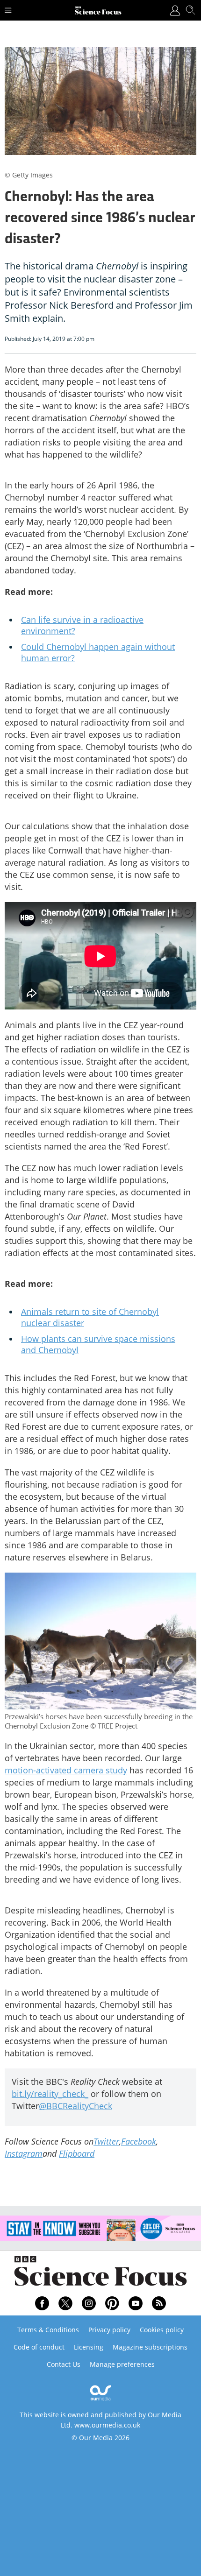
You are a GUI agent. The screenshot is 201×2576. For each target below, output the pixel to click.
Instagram (24, 2153)
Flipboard (77, 2153)
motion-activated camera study (66, 1770)
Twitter (106, 2141)
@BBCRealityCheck (75, 2106)
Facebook (139, 2141)
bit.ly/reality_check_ (50, 2094)
